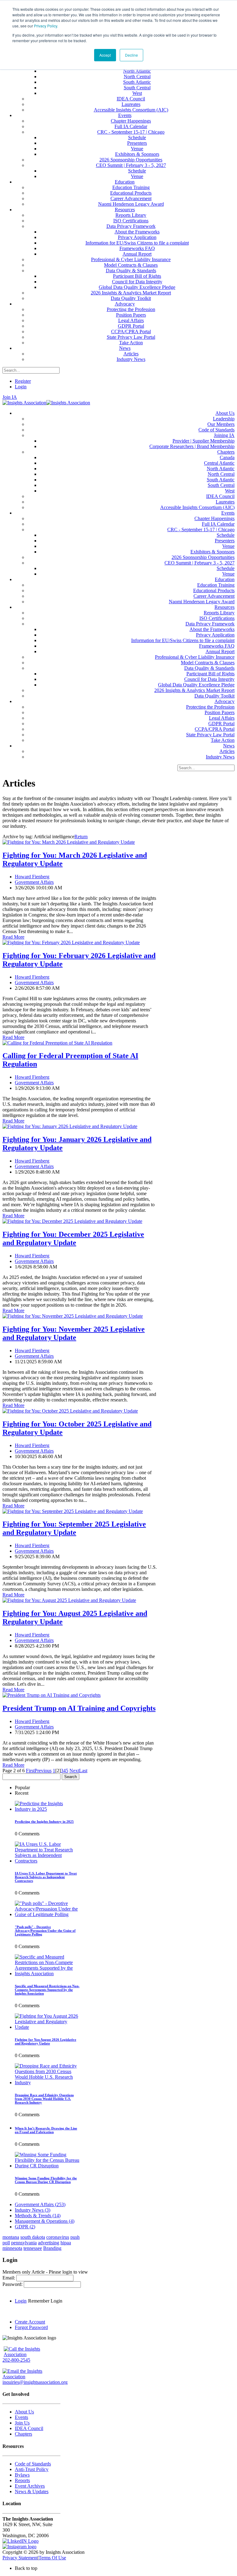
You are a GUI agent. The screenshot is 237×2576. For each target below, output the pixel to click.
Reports (22, 2480)
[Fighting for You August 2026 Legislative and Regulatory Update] (47, 2027)
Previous (43, 1771)
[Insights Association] (24, 403)
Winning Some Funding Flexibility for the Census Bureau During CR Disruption (46, 2180)
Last (83, 1771)
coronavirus (58, 2237)
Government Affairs (34, 882)
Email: (9, 2278)
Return (81, 837)
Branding (52, 2248)
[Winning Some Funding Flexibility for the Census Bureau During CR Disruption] (47, 2166)
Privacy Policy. (46, 26)
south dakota (33, 2237)
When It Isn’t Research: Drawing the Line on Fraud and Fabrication (46, 2130)
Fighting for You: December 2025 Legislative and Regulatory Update (73, 1238)
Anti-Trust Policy (32, 2469)
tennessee (33, 2248)
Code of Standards (33, 2464)
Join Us (22, 2423)
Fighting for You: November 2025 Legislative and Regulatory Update (74, 1333)
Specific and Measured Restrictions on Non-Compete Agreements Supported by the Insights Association (47, 1990)
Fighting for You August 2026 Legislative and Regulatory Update (46, 2041)
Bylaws (22, 2475)
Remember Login (45, 2301)
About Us (24, 2412)
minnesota (12, 2248)
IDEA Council (29, 2428)
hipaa (66, 2243)
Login (21, 387)
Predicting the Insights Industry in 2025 (44, 1822)
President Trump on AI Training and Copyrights (79, 1708)
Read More (13, 937)
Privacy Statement (20, 2558)
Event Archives (30, 2486)
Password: (13, 2284)
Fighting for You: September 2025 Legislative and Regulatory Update (74, 1528)
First (30, 1771)
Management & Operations (45, 2221)
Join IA (10, 397)
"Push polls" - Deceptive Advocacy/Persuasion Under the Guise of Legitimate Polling (45, 1931)
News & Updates (32, 2491)
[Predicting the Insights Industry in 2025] (47, 1809)
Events (21, 2417)
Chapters (23, 2434)
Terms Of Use (52, 2558)
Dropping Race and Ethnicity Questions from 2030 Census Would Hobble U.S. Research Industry (44, 2099)
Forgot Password (31, 2327)
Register (23, 381)
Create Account (30, 2322)
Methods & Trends (38, 2216)
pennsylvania (24, 2243)
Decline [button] (131, 55)
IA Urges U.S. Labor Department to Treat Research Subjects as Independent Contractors (46, 1877)
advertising (49, 2243)
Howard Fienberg (32, 877)
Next (74, 1771)
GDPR (25, 2227)
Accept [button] (105, 55)
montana (11, 2237)
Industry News (33, 2210)
